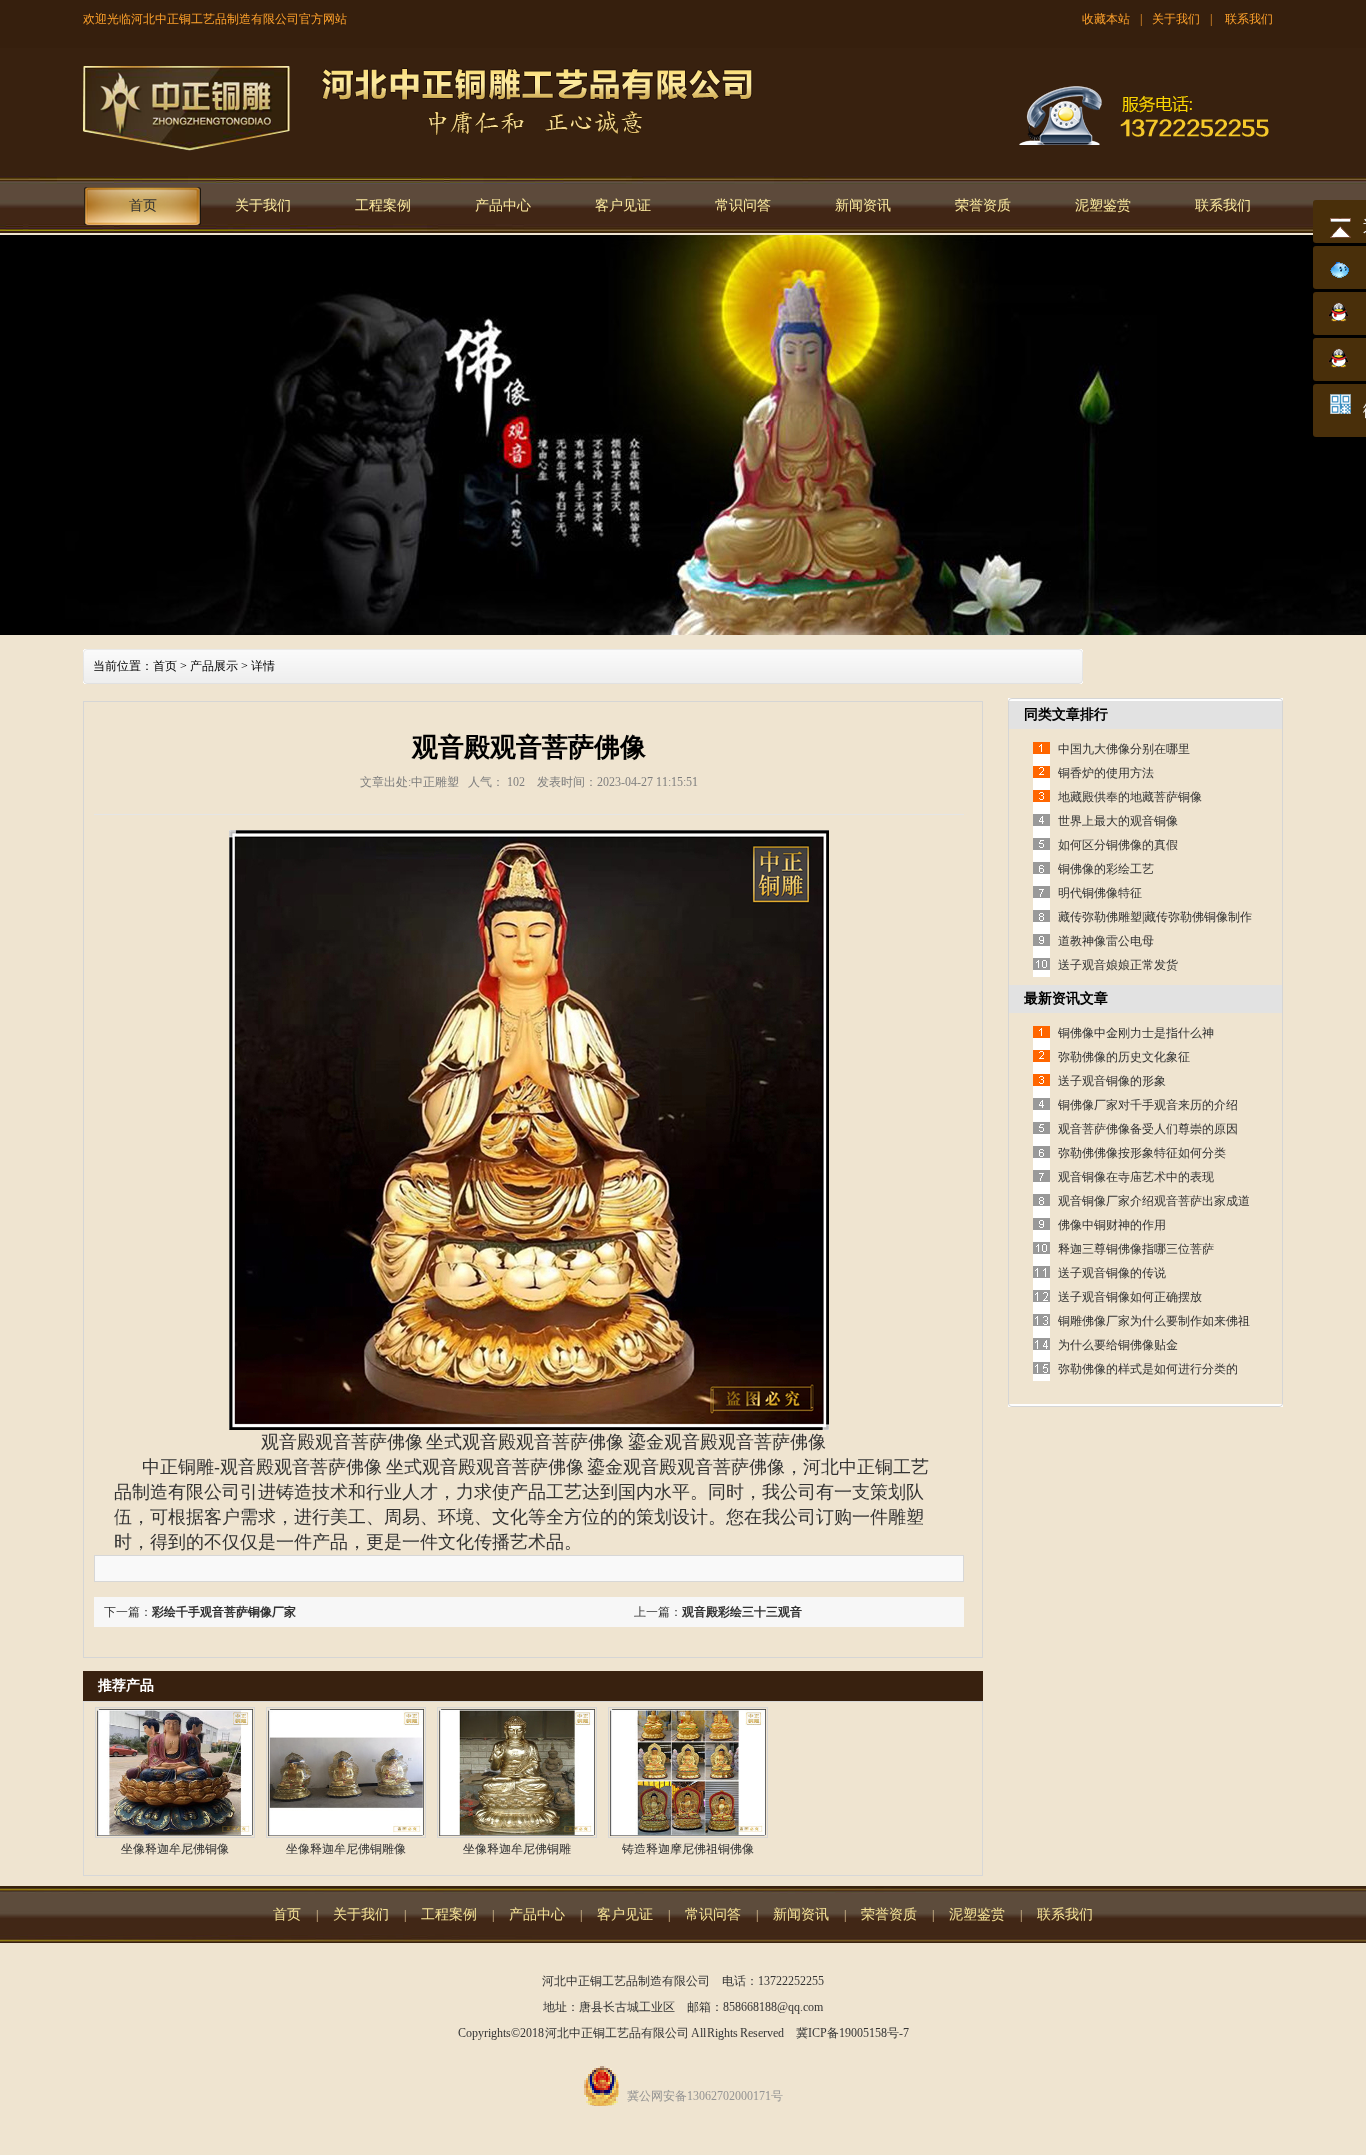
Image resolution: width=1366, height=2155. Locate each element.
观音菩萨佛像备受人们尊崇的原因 (1148, 1129)
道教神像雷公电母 (1106, 941)
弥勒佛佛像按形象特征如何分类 (1142, 1153)
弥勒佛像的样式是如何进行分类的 (1148, 1369)
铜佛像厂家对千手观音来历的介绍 (1148, 1105)
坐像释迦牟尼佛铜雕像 (346, 1849)
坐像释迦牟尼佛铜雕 (517, 1849)
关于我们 (1176, 19)
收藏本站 (1106, 19)
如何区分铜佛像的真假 (1118, 845)
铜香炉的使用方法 (1106, 773)
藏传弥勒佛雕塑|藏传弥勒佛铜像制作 (1155, 917)
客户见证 (623, 205)
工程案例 (383, 205)
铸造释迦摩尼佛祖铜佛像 (688, 1849)
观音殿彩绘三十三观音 (742, 1612)
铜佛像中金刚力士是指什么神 (1136, 1033)
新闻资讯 (863, 205)
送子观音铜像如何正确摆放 (1130, 1297)
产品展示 (214, 666)
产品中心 (503, 205)
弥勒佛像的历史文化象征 (1124, 1057)
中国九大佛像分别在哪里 (1124, 749)
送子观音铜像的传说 (1112, 1273)
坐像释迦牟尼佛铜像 (175, 1849)
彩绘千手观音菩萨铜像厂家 (224, 1612)
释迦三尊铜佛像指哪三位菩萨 (1136, 1249)
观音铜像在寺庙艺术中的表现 (1136, 1177)
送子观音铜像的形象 (1112, 1081)
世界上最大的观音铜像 (1118, 821)
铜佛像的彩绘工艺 (1106, 869)
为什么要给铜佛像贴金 (1118, 1345)
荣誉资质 (983, 205)
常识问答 (743, 205)
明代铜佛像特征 (1100, 893)
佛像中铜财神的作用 (1112, 1225)
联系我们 (1249, 19)
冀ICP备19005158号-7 (852, 2033)
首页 (143, 205)
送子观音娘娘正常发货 (1118, 965)
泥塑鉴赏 (1103, 205)
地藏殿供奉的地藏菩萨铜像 (1130, 797)
